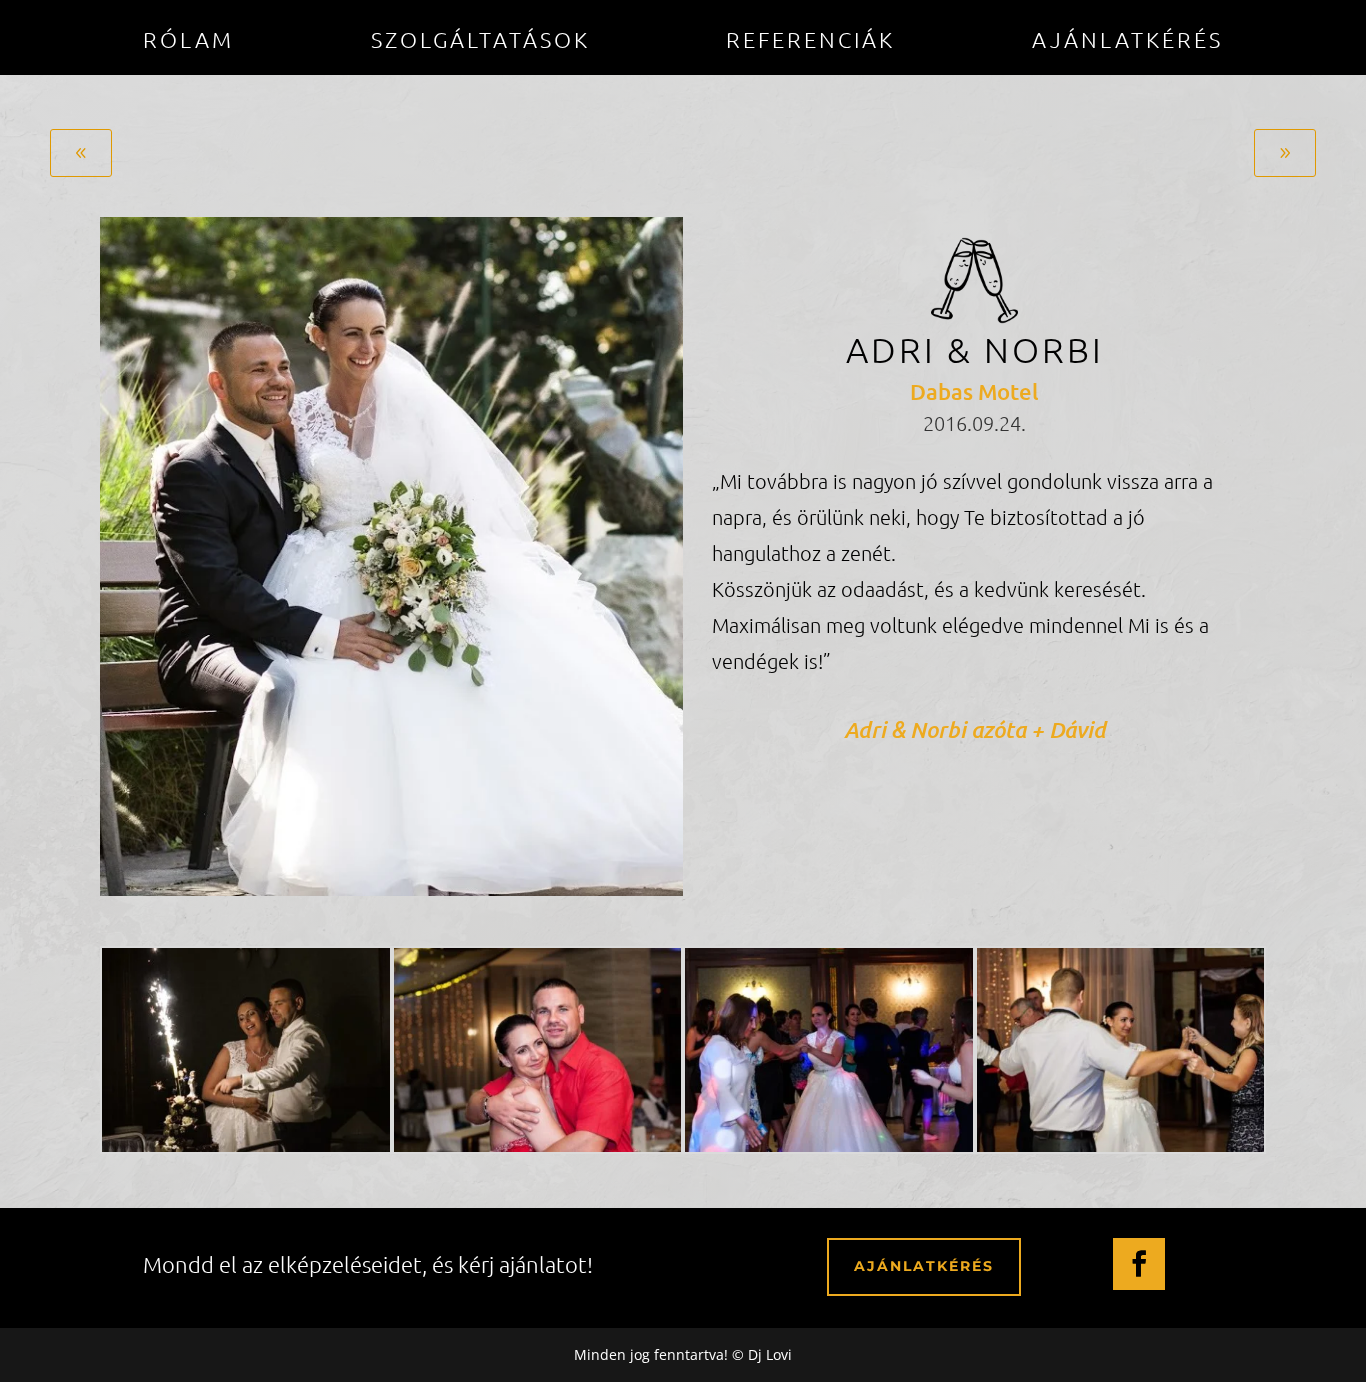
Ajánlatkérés (1127, 42)
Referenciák (810, 42)
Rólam (188, 42)
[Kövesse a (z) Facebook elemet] (1139, 1264)
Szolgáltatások (480, 42)
